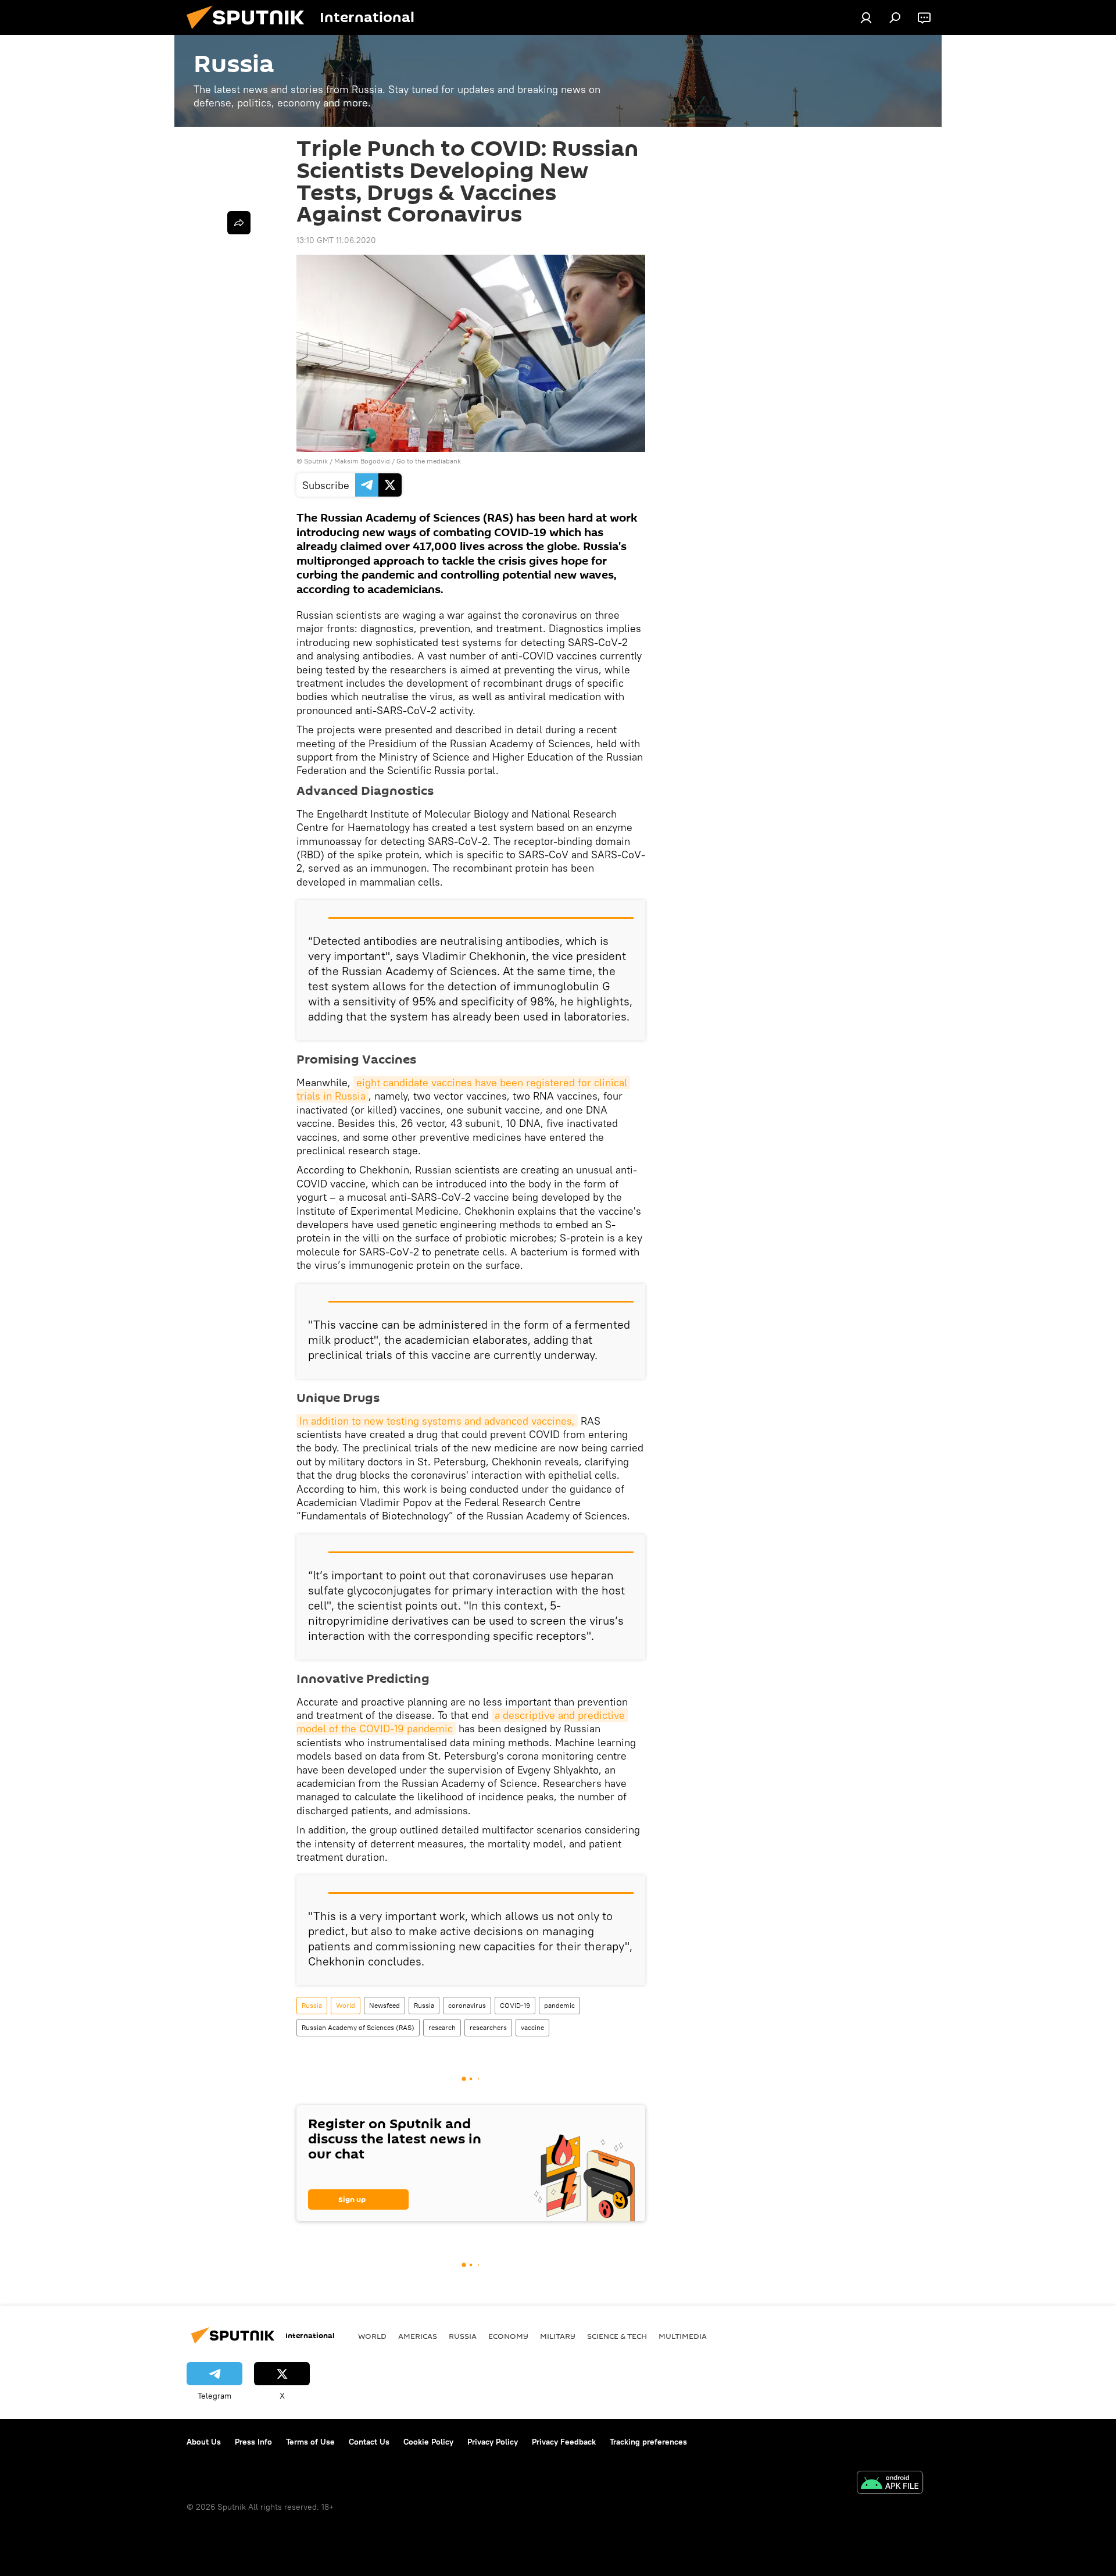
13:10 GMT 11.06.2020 (336, 240)
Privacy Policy (493, 2442)
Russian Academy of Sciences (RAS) (358, 2027)
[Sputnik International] (250, 32)
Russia (312, 2005)
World (346, 2005)
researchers (488, 2027)
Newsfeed (384, 2005)
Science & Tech (617, 2336)
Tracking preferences (648, 2442)
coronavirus (467, 2005)
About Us (204, 2442)
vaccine (532, 2027)
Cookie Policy (428, 2442)
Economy (508, 2336)
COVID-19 (515, 2005)
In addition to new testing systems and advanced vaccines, (437, 1421)
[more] (239, 223)
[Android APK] (890, 2484)
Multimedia (683, 2336)
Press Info (253, 2442)
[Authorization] (866, 17)
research (442, 2027)
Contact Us (369, 2442)
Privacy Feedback (564, 2442)
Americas (418, 2336)
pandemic (559, 2005)
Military (558, 2336)
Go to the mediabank (429, 461)
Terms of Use (310, 2442)
